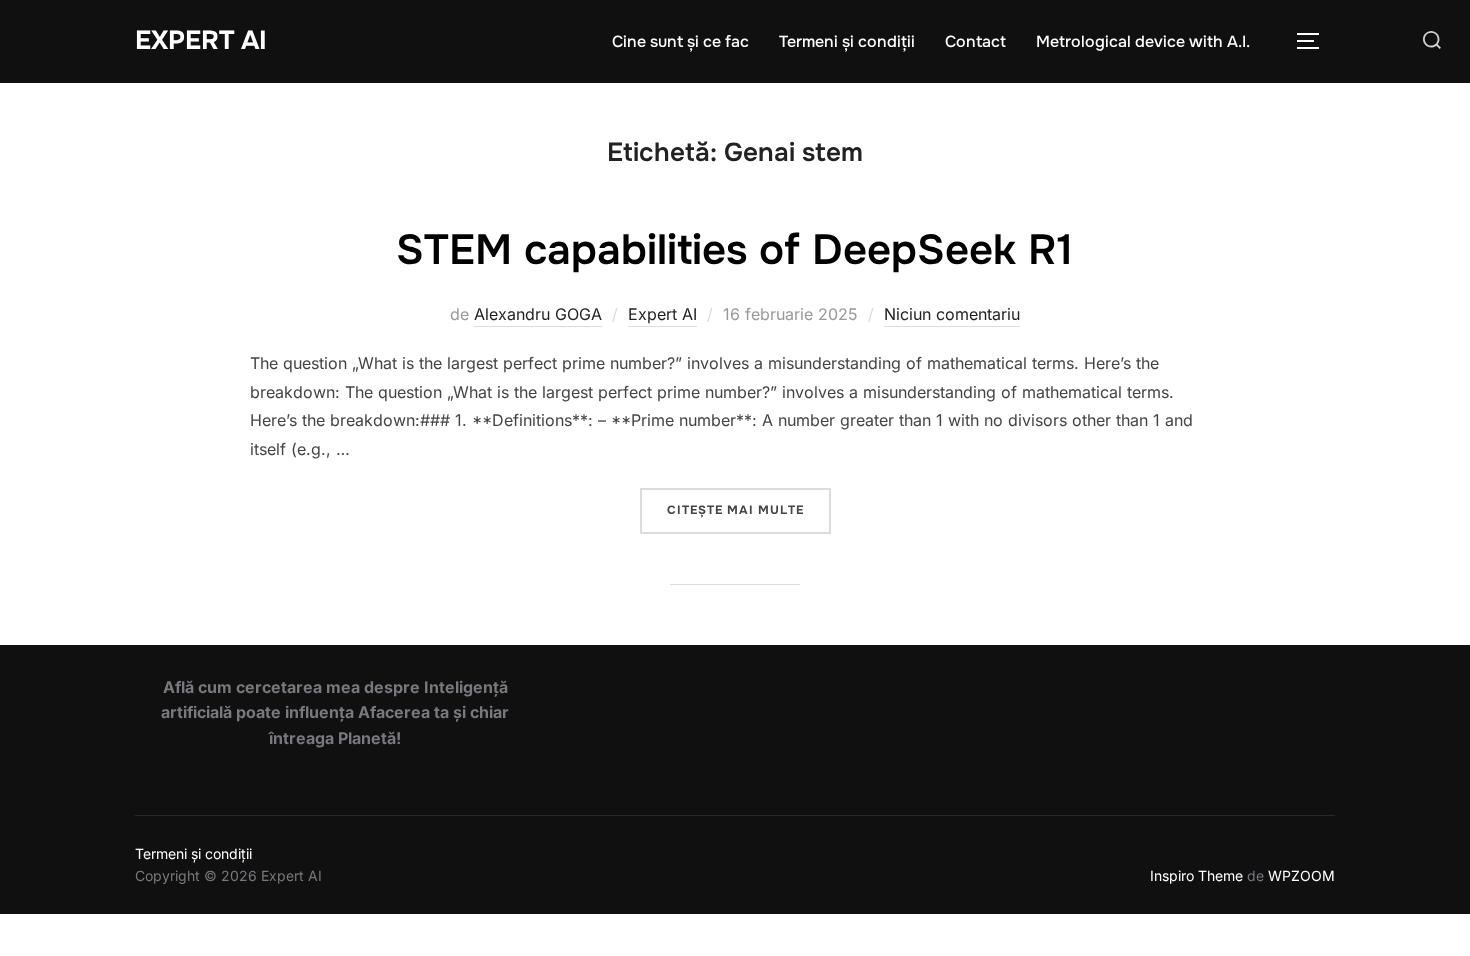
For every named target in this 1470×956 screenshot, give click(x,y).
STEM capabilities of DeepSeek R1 (734, 250)
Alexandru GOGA (538, 314)
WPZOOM (1301, 875)
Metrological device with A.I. (1143, 41)
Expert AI (201, 40)
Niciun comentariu (952, 314)
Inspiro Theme (1196, 875)
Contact (975, 41)
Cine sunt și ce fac (680, 41)
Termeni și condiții (847, 41)
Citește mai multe (749, 509)
